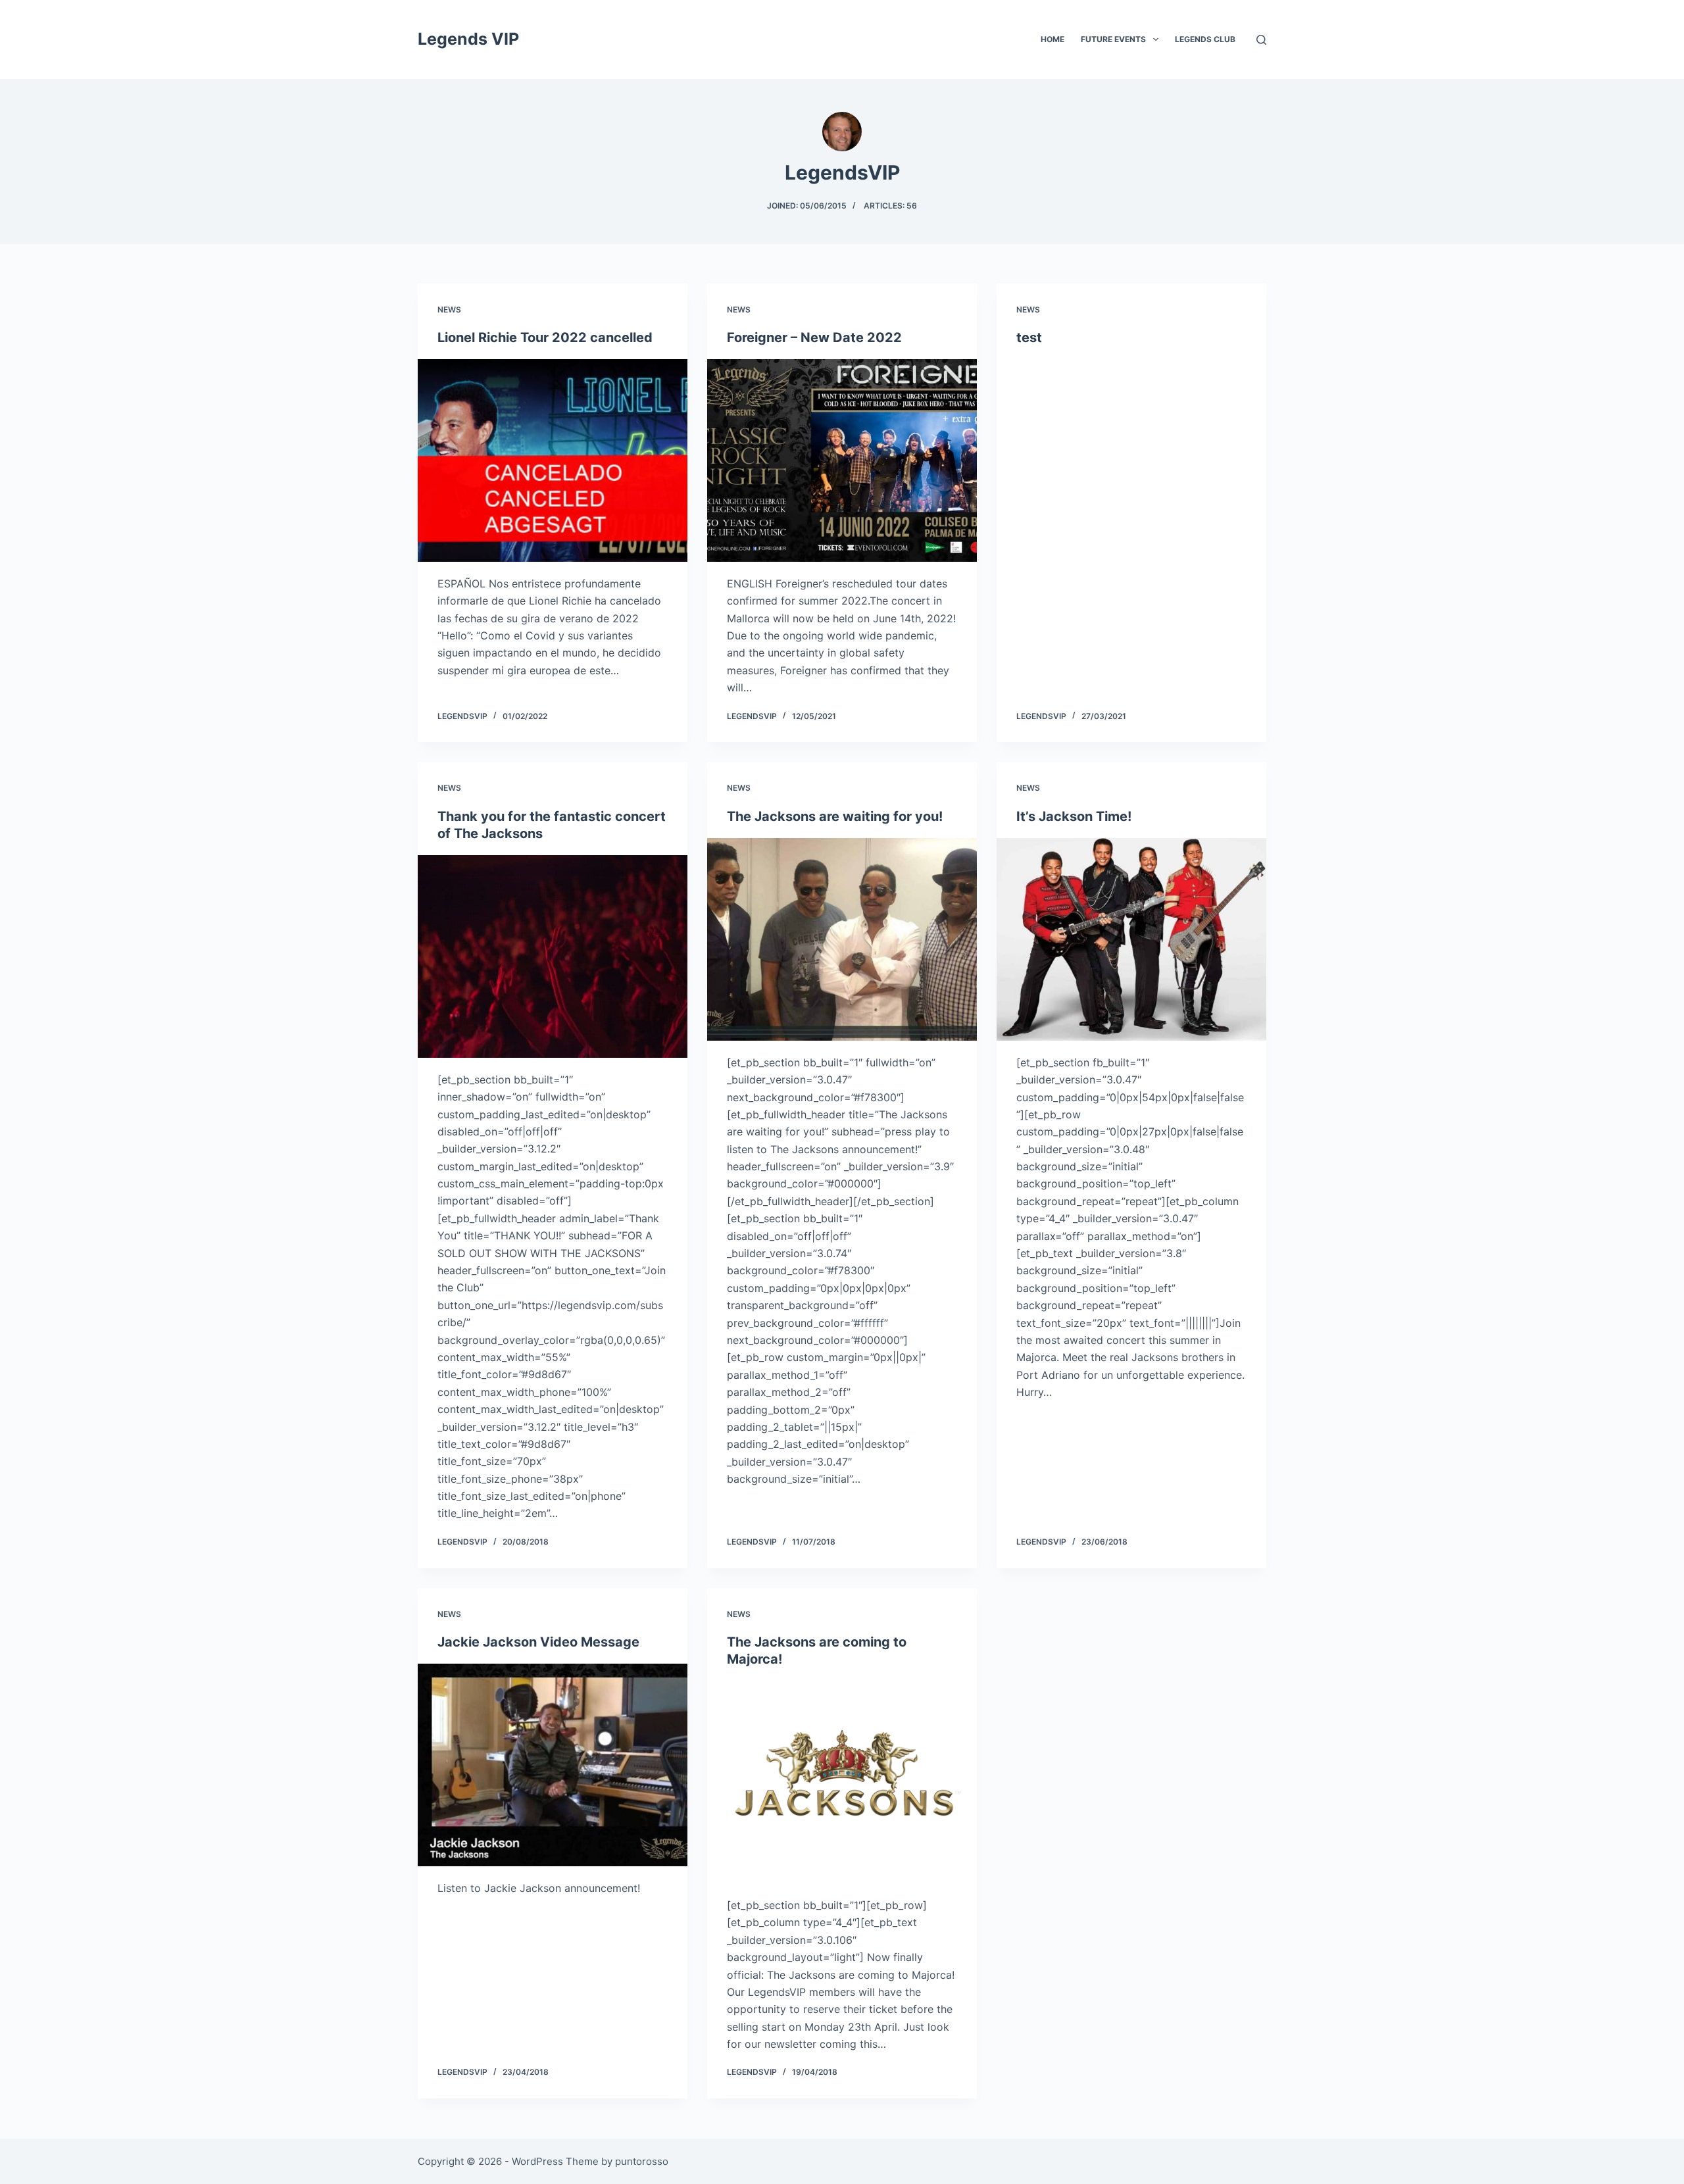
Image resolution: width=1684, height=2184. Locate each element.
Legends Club (1205, 39)
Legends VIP (468, 39)
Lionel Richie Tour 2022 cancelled (545, 337)
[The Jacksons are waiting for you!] (842, 939)
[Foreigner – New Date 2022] (842, 460)
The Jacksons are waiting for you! (835, 816)
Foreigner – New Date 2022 (814, 337)
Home (1052, 39)
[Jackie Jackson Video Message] (553, 1765)
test (1029, 337)
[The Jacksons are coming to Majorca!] (842, 1782)
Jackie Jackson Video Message (538, 1642)
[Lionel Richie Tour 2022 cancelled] (553, 460)
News (449, 310)
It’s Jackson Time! (1074, 816)
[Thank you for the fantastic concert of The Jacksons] (553, 956)
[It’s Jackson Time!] (1131, 939)
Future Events (1113, 39)
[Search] (1261, 40)
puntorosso (642, 2161)
